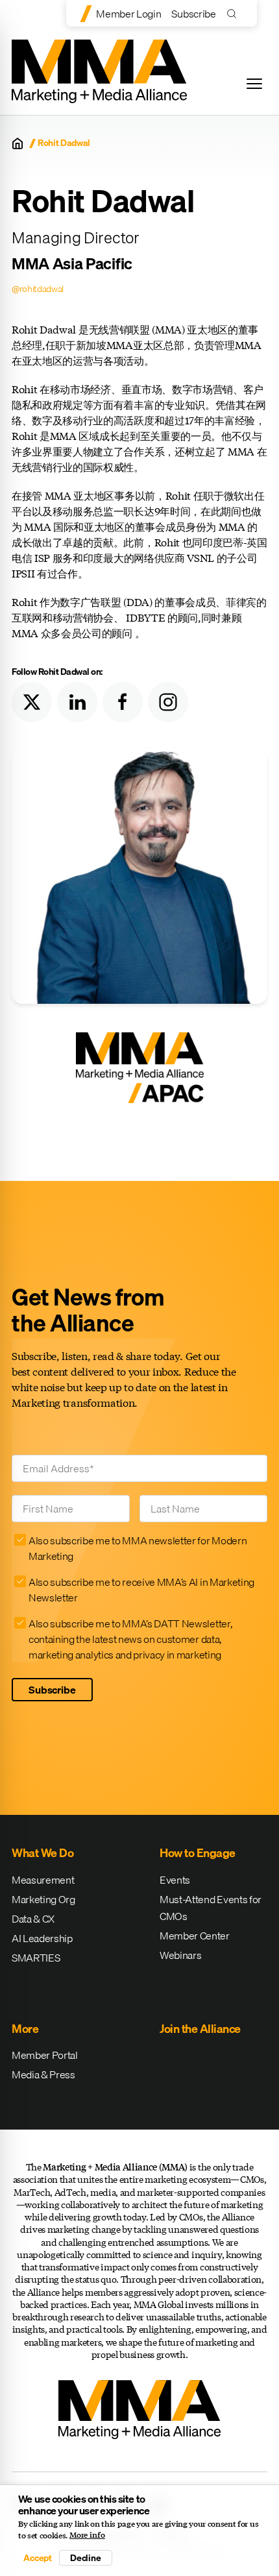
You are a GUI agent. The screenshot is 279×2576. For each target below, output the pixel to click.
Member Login (128, 14)
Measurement (43, 1880)
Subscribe (193, 14)
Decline (86, 2558)
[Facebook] (123, 702)
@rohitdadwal (38, 289)
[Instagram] (168, 702)
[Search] (235, 13)
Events (175, 1880)
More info (87, 2535)
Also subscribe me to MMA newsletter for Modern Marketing (138, 1548)
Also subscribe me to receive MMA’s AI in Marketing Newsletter (141, 1590)
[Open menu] (254, 84)
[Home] (18, 143)
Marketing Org (43, 1899)
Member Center (195, 1936)
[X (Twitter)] (32, 702)
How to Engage (198, 1853)
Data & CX (33, 1919)
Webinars (180, 1955)
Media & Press (43, 2074)
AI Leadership (42, 1938)
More (25, 2029)
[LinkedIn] (77, 702)
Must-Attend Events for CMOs (211, 1908)
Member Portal (45, 2055)
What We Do (42, 1853)
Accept (38, 2558)
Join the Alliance (200, 2029)
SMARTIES (36, 1958)
